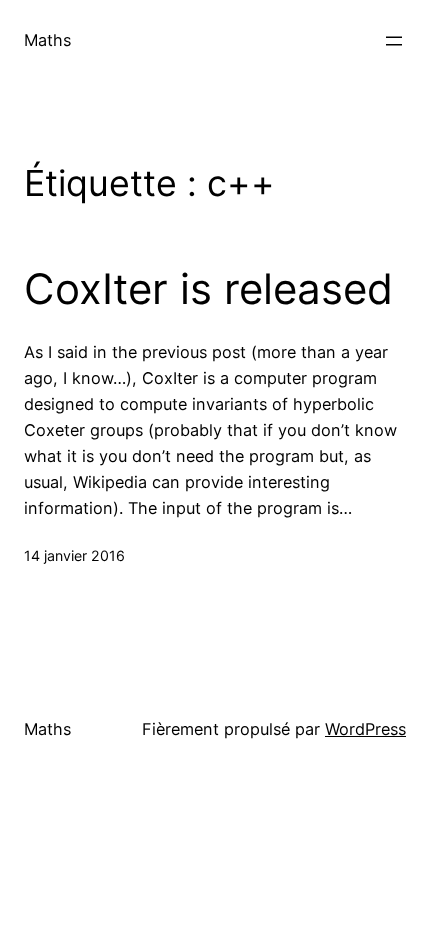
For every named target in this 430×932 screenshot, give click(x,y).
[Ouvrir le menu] (394, 41)
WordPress (365, 729)
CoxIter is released (208, 289)
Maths (47, 40)
